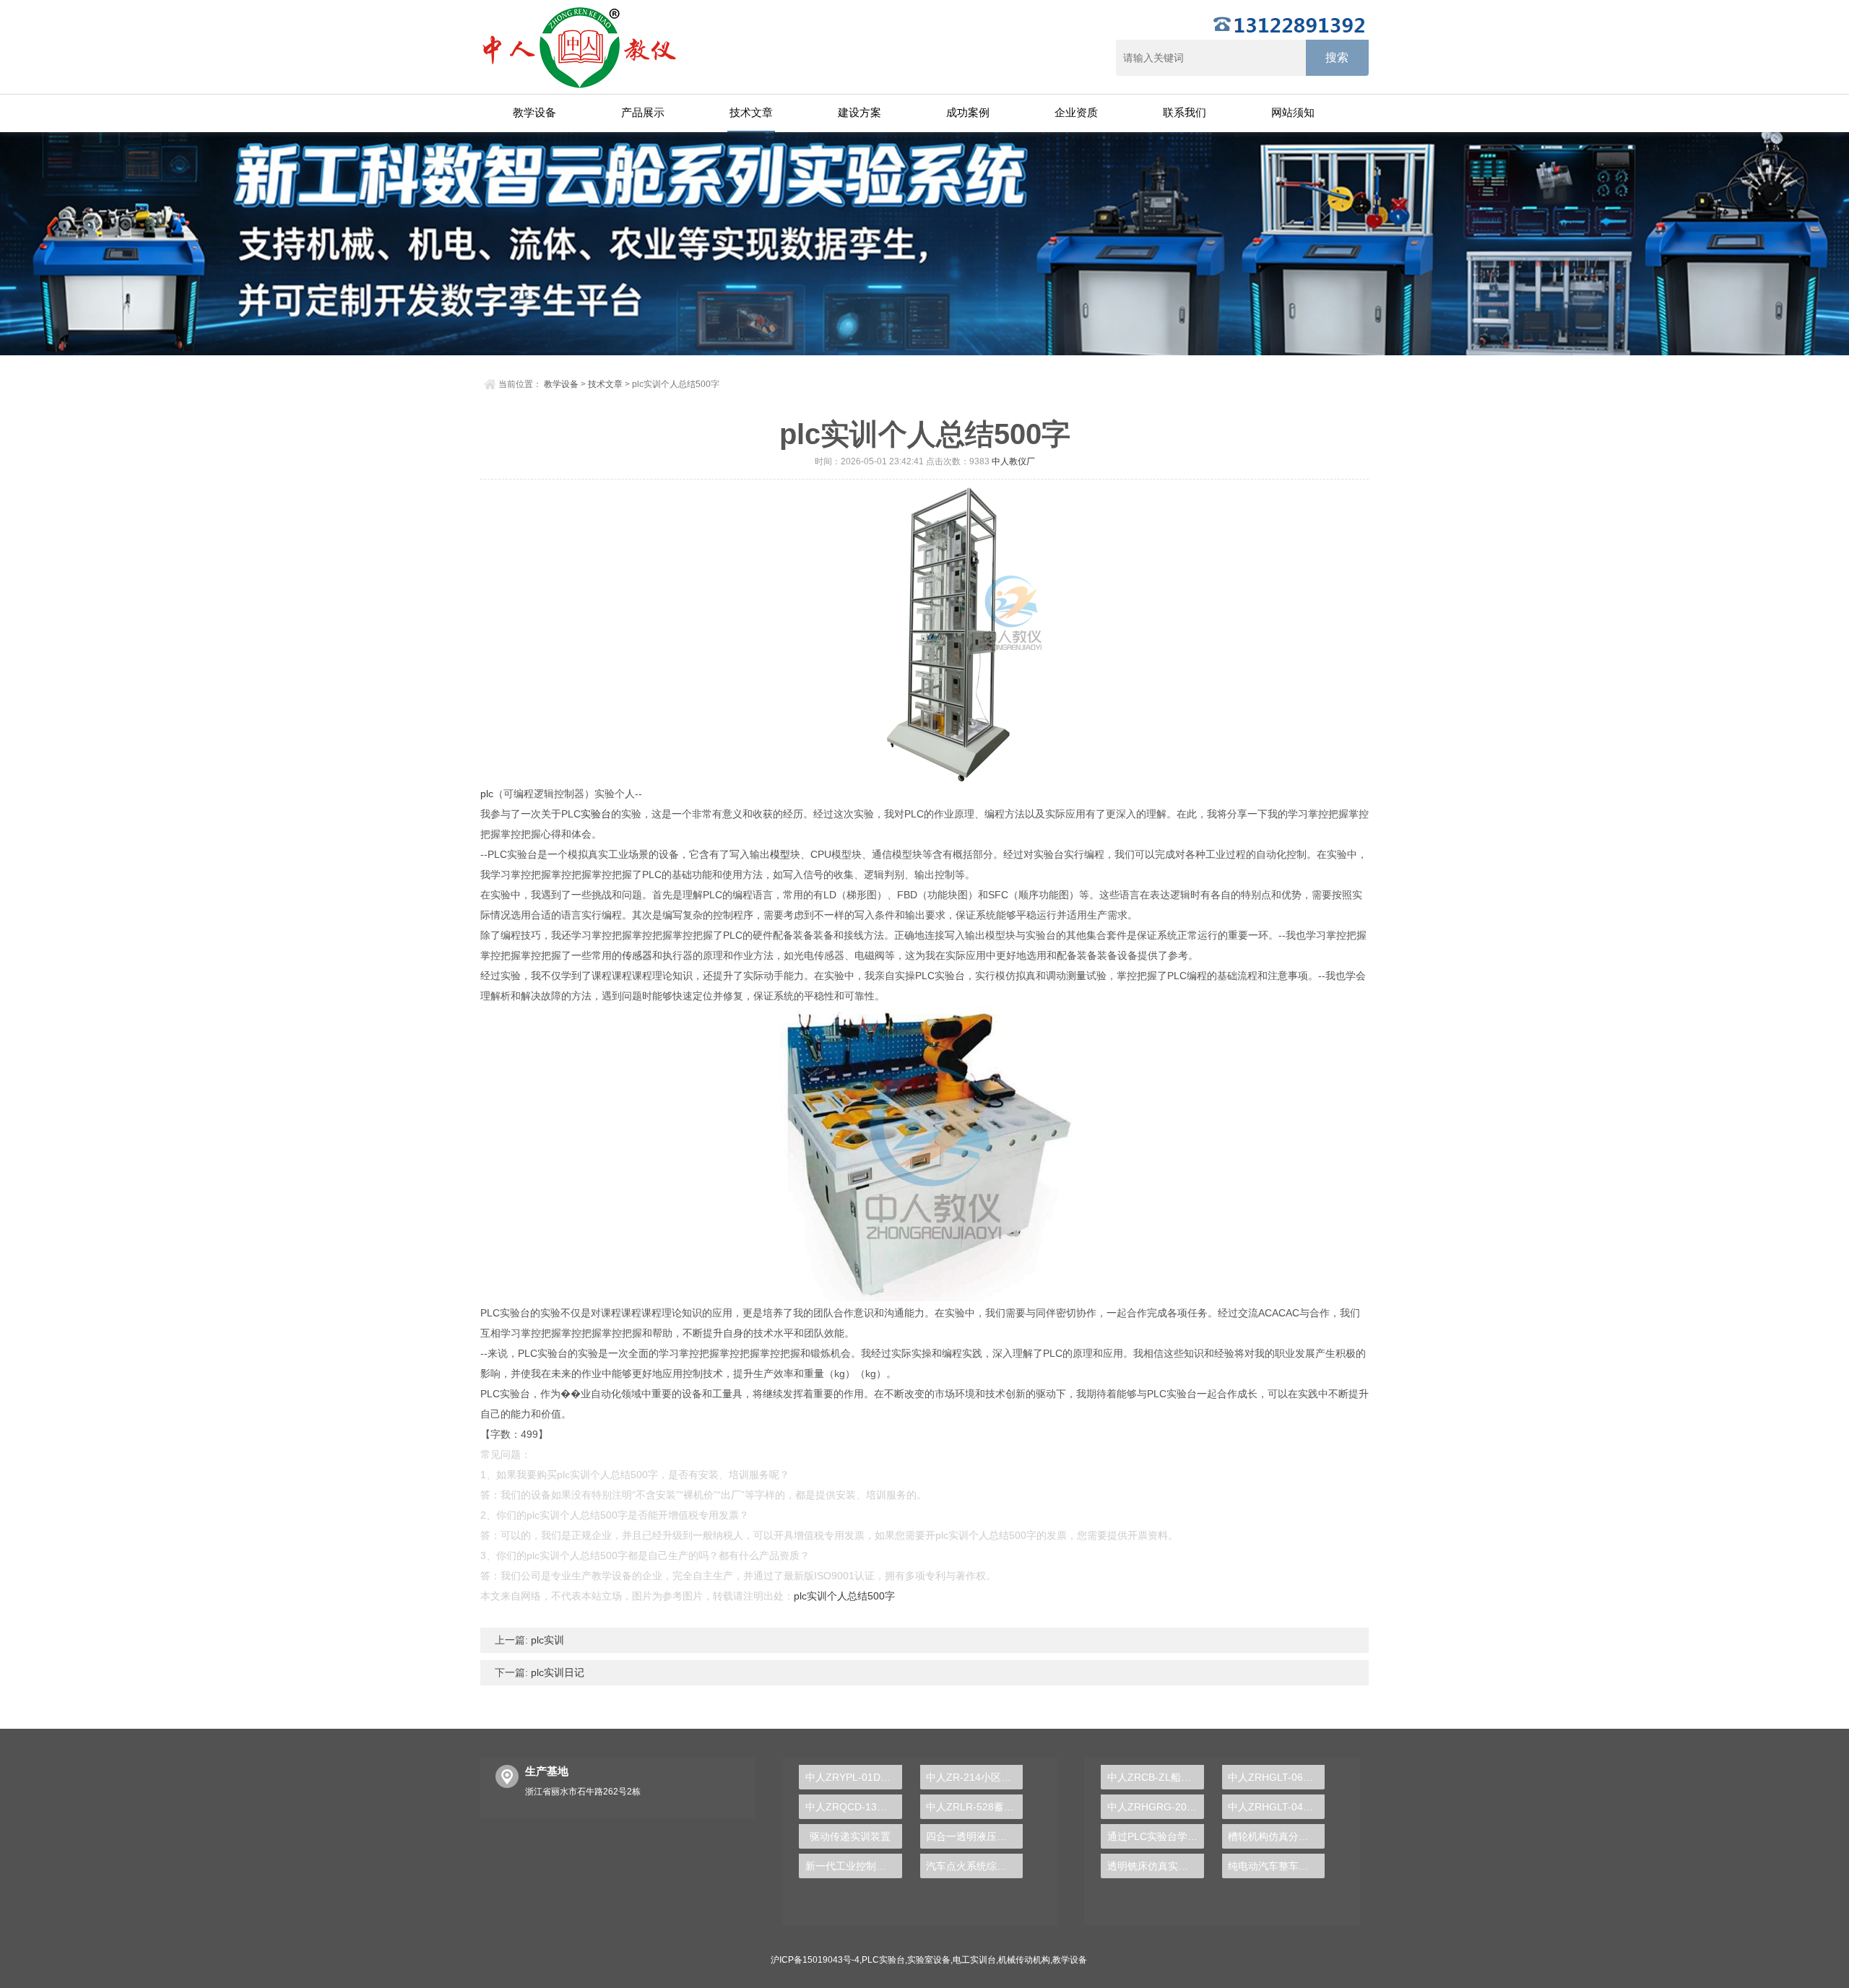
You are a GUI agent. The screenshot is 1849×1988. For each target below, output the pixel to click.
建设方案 (859, 112)
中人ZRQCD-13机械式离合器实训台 (853, 1807)
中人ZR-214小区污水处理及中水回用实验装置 (974, 1777)
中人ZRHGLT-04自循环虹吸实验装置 (1276, 1807)
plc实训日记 (556, 1672)
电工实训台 (974, 1960)
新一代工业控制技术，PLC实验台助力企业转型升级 (853, 1866)
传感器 (637, 955)
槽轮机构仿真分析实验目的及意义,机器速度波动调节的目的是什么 (1276, 1836)
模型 (780, 854)
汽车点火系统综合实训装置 (974, 1866)
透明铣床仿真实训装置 (1155, 1866)
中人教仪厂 (1013, 461)
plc (487, 794)
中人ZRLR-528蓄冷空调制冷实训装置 (974, 1807)
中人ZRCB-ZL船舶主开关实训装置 (1155, 1777)
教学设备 (534, 112)
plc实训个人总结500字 (844, 1596)
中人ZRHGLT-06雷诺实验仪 (1276, 1777)
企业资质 (1076, 112)
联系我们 (1185, 112)
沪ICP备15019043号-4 (815, 1960)
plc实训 (546, 1640)
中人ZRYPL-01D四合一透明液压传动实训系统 (853, 1777)
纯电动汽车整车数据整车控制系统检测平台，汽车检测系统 (1276, 1866)
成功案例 (968, 112)
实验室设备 (929, 1960)
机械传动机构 (1024, 1960)
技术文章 (751, 112)
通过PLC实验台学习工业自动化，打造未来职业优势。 (1155, 1836)
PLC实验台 (883, 1960)
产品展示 (643, 112)
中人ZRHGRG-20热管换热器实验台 (1155, 1807)
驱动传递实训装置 (850, 1836)
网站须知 (1293, 112)
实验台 (596, 814)
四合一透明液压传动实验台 (974, 1836)
